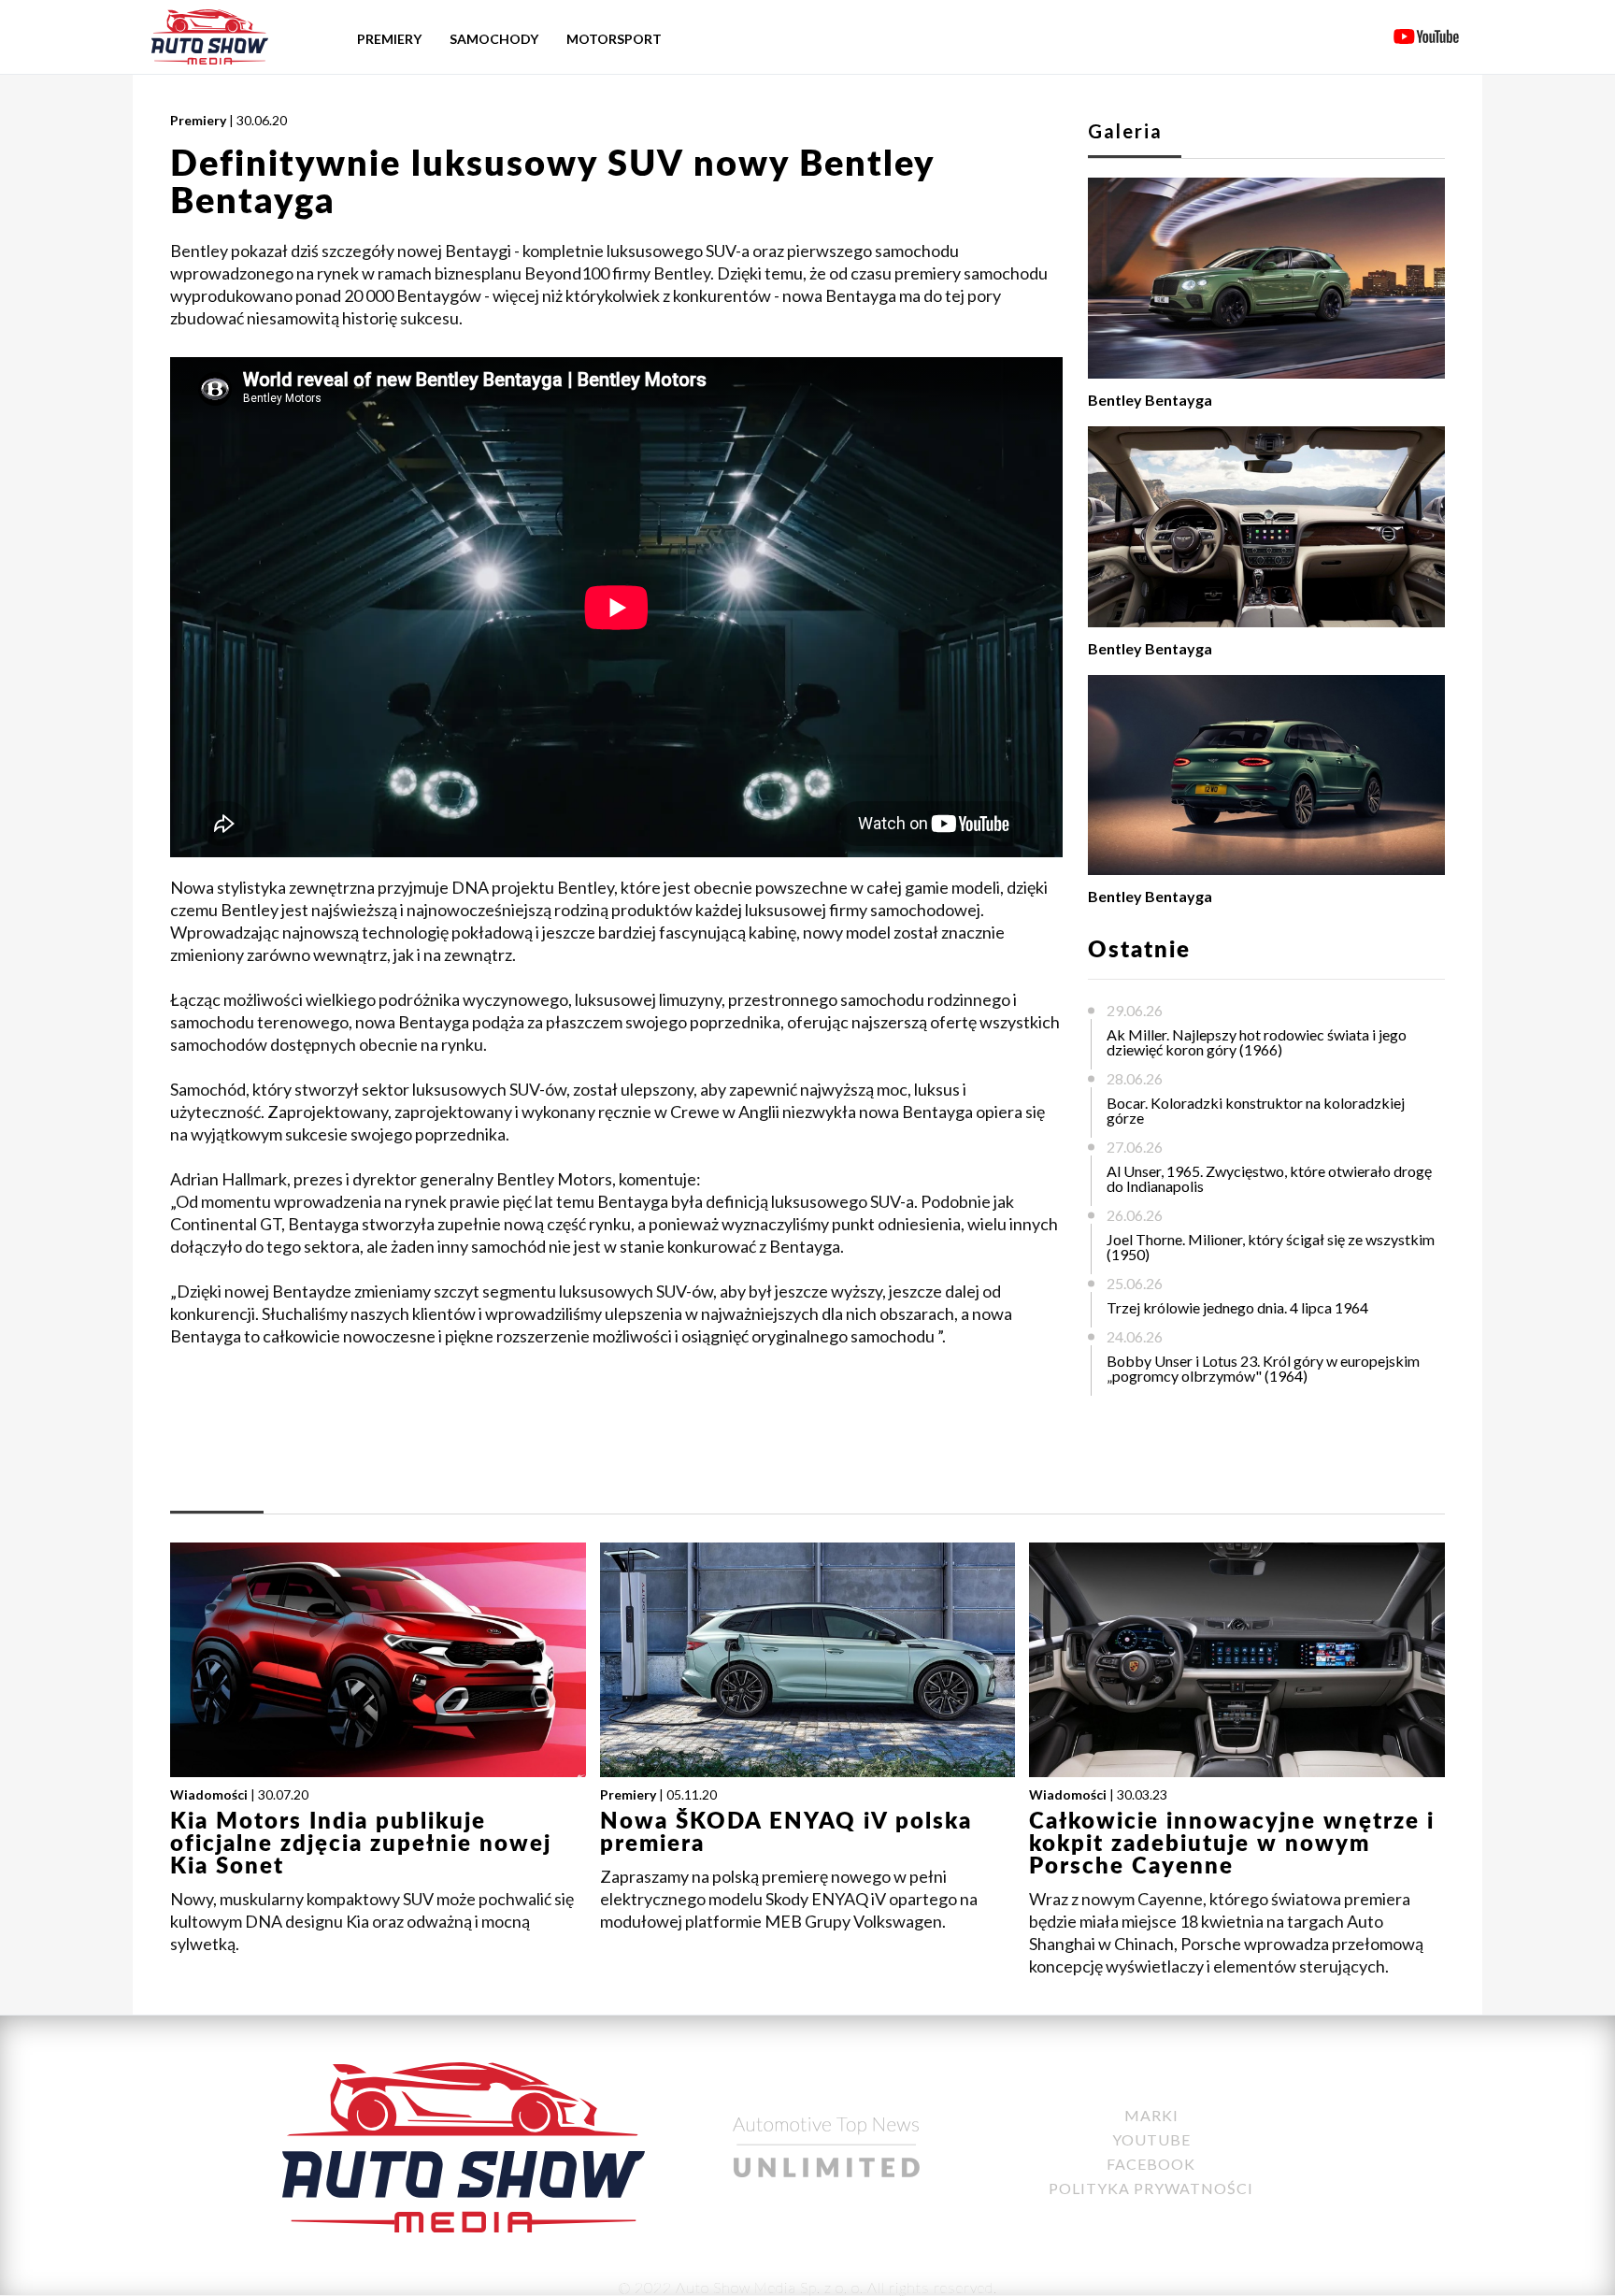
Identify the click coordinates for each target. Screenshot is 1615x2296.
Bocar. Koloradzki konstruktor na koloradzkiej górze (1256, 1110)
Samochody (494, 39)
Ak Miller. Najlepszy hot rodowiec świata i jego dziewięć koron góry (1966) (1257, 1042)
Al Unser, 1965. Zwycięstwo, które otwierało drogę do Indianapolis (1269, 1178)
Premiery (389, 39)
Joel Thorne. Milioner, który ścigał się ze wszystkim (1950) (1271, 1247)
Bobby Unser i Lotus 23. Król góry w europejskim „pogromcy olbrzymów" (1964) (1263, 1368)
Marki (1151, 2115)
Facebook (1151, 2164)
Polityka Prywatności (1151, 2188)
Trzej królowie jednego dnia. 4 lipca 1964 (1237, 1307)
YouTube (1151, 2139)
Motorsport (614, 39)
